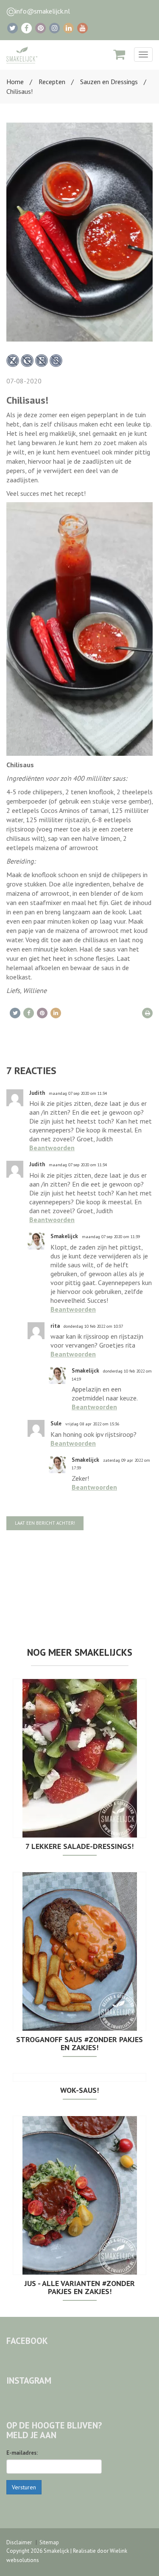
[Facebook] (26, 28)
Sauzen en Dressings (109, 82)
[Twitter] (13, 28)
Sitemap (49, 2542)
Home (15, 82)
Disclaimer (19, 2542)
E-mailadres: (22, 2453)
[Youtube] (82, 28)
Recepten (52, 82)
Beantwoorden (52, 1148)
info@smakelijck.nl (43, 11)
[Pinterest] (40, 28)
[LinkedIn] (68, 28)
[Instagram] (54, 28)
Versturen (24, 2487)
